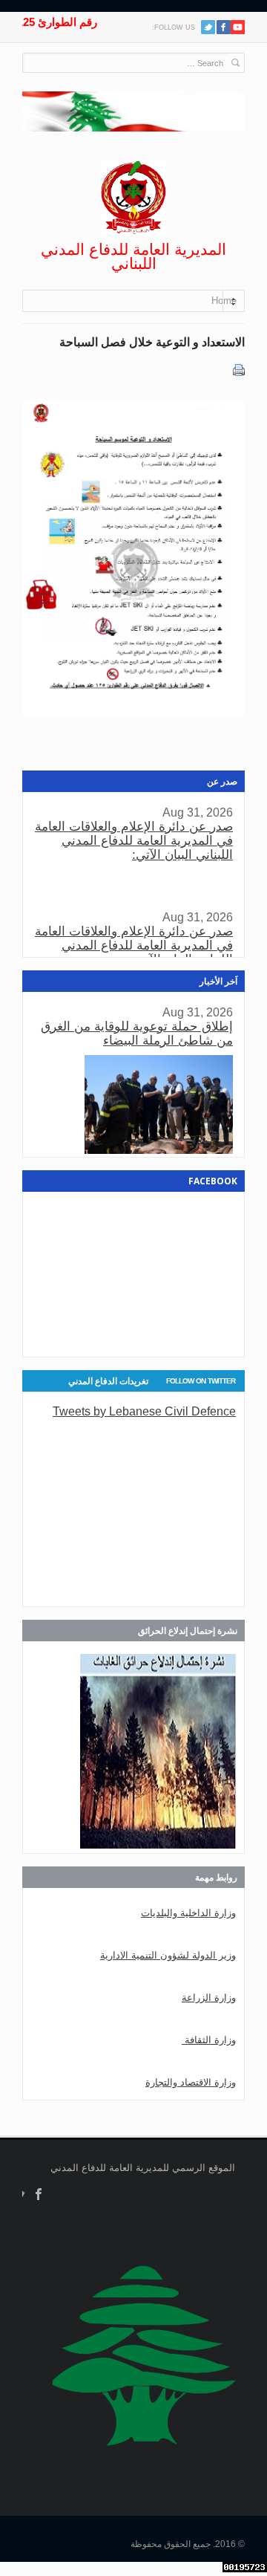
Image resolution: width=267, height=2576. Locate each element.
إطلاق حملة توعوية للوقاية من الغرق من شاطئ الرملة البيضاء (137, 1034)
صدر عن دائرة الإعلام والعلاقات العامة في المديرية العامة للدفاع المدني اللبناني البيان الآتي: (134, 841)
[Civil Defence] (133, 198)
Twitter (208, 27)
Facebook (39, 2194)
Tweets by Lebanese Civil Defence (144, 1411)
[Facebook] (224, 27)
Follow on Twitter (201, 1381)
